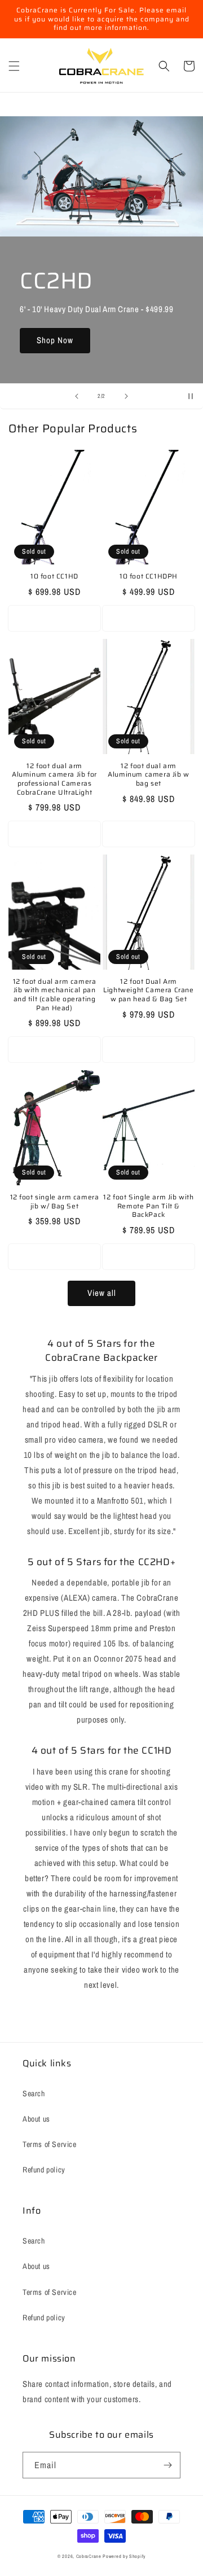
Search (34, 2093)
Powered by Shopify (124, 2556)
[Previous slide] (77, 396)
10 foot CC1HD (54, 576)
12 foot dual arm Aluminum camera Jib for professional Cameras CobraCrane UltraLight (54, 779)
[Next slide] (126, 396)
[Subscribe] (167, 2465)
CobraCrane (89, 2556)
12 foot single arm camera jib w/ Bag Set (55, 1201)
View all (102, 1293)
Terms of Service (50, 2144)
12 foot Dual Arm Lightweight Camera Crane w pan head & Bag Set (148, 990)
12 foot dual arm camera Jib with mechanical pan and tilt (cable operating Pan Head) (55, 995)
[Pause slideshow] (191, 396)
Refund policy (44, 2170)
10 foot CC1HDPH (149, 576)
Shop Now (55, 340)
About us (36, 2119)
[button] (14, 66)
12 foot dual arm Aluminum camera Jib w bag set (149, 775)
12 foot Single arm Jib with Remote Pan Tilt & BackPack (148, 1206)
